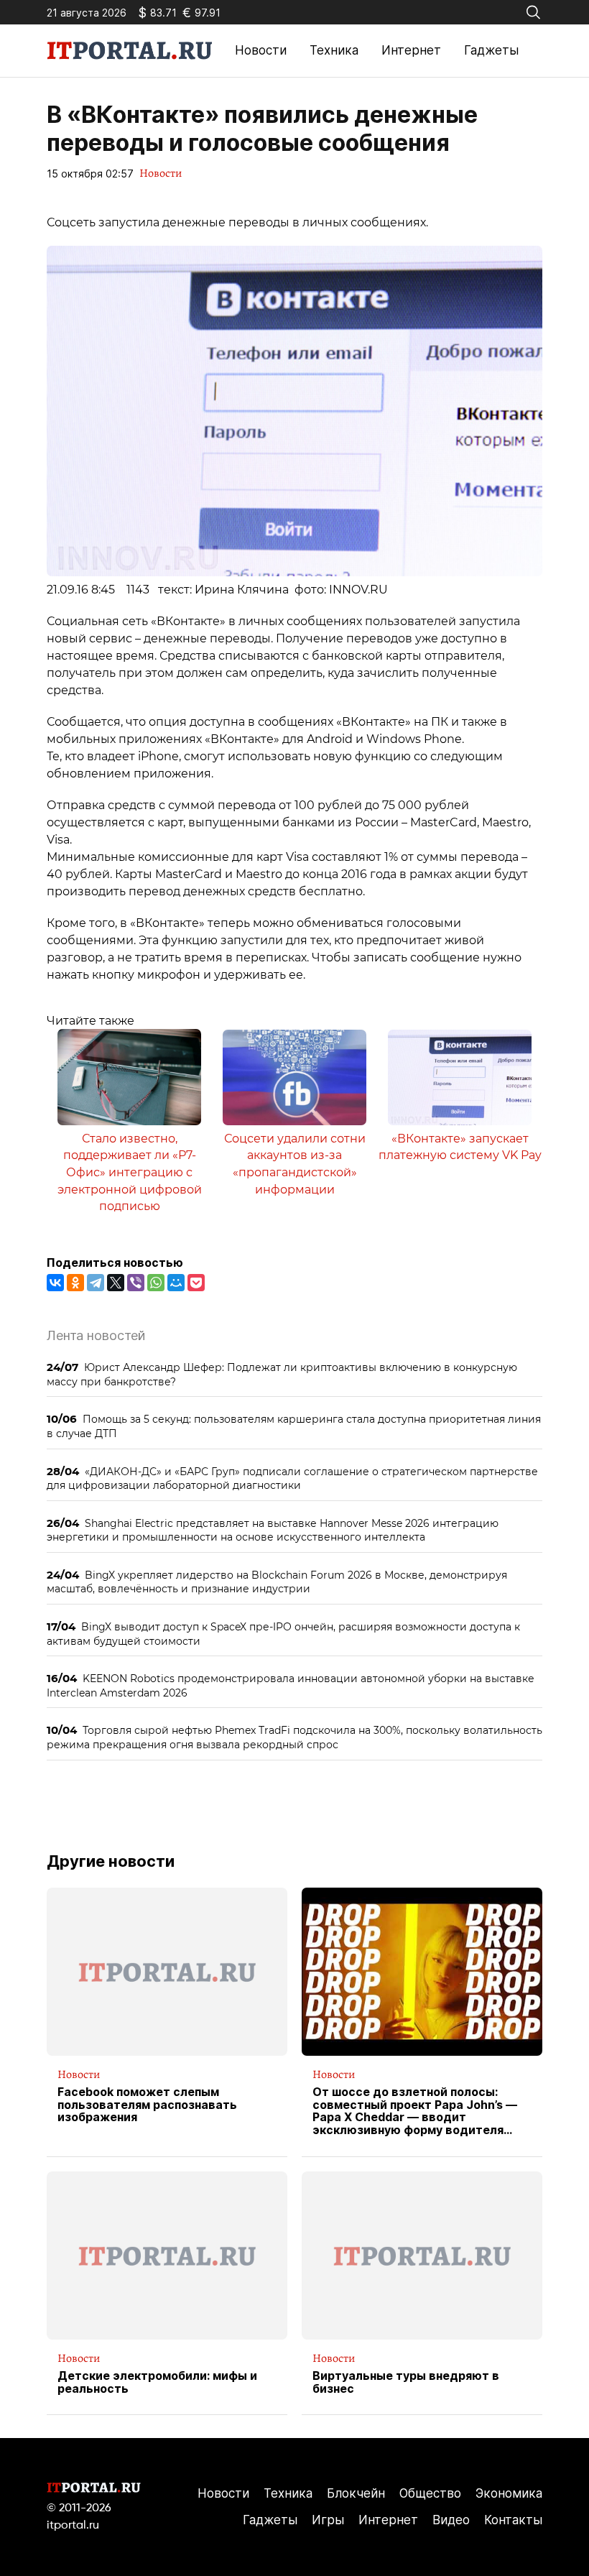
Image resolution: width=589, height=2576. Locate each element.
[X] (116, 1283)
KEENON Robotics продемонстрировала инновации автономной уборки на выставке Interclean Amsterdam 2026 (291, 1685)
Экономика (509, 2493)
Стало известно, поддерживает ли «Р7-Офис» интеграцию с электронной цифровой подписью (130, 1173)
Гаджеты (491, 50)
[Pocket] (196, 1283)
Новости (261, 50)
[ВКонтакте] (55, 1283)
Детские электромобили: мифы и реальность (157, 2382)
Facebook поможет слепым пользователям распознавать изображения (147, 2105)
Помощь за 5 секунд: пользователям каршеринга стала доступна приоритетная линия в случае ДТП (294, 1426)
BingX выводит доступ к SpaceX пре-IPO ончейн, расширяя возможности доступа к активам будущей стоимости (283, 1634)
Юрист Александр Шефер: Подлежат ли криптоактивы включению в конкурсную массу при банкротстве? (282, 1374)
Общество (430, 2493)
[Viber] (136, 1283)
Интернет (411, 50)
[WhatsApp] (156, 1283)
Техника (334, 50)
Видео (451, 2520)
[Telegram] (96, 1283)
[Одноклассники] (75, 1283)
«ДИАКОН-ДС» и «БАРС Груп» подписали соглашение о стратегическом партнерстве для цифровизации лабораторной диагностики (292, 1478)
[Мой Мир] (176, 1283)
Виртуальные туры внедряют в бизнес (406, 2382)
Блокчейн (356, 2493)
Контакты (513, 2520)
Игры (328, 2520)
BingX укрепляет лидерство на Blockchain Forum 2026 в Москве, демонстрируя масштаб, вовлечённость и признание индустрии (277, 1582)
